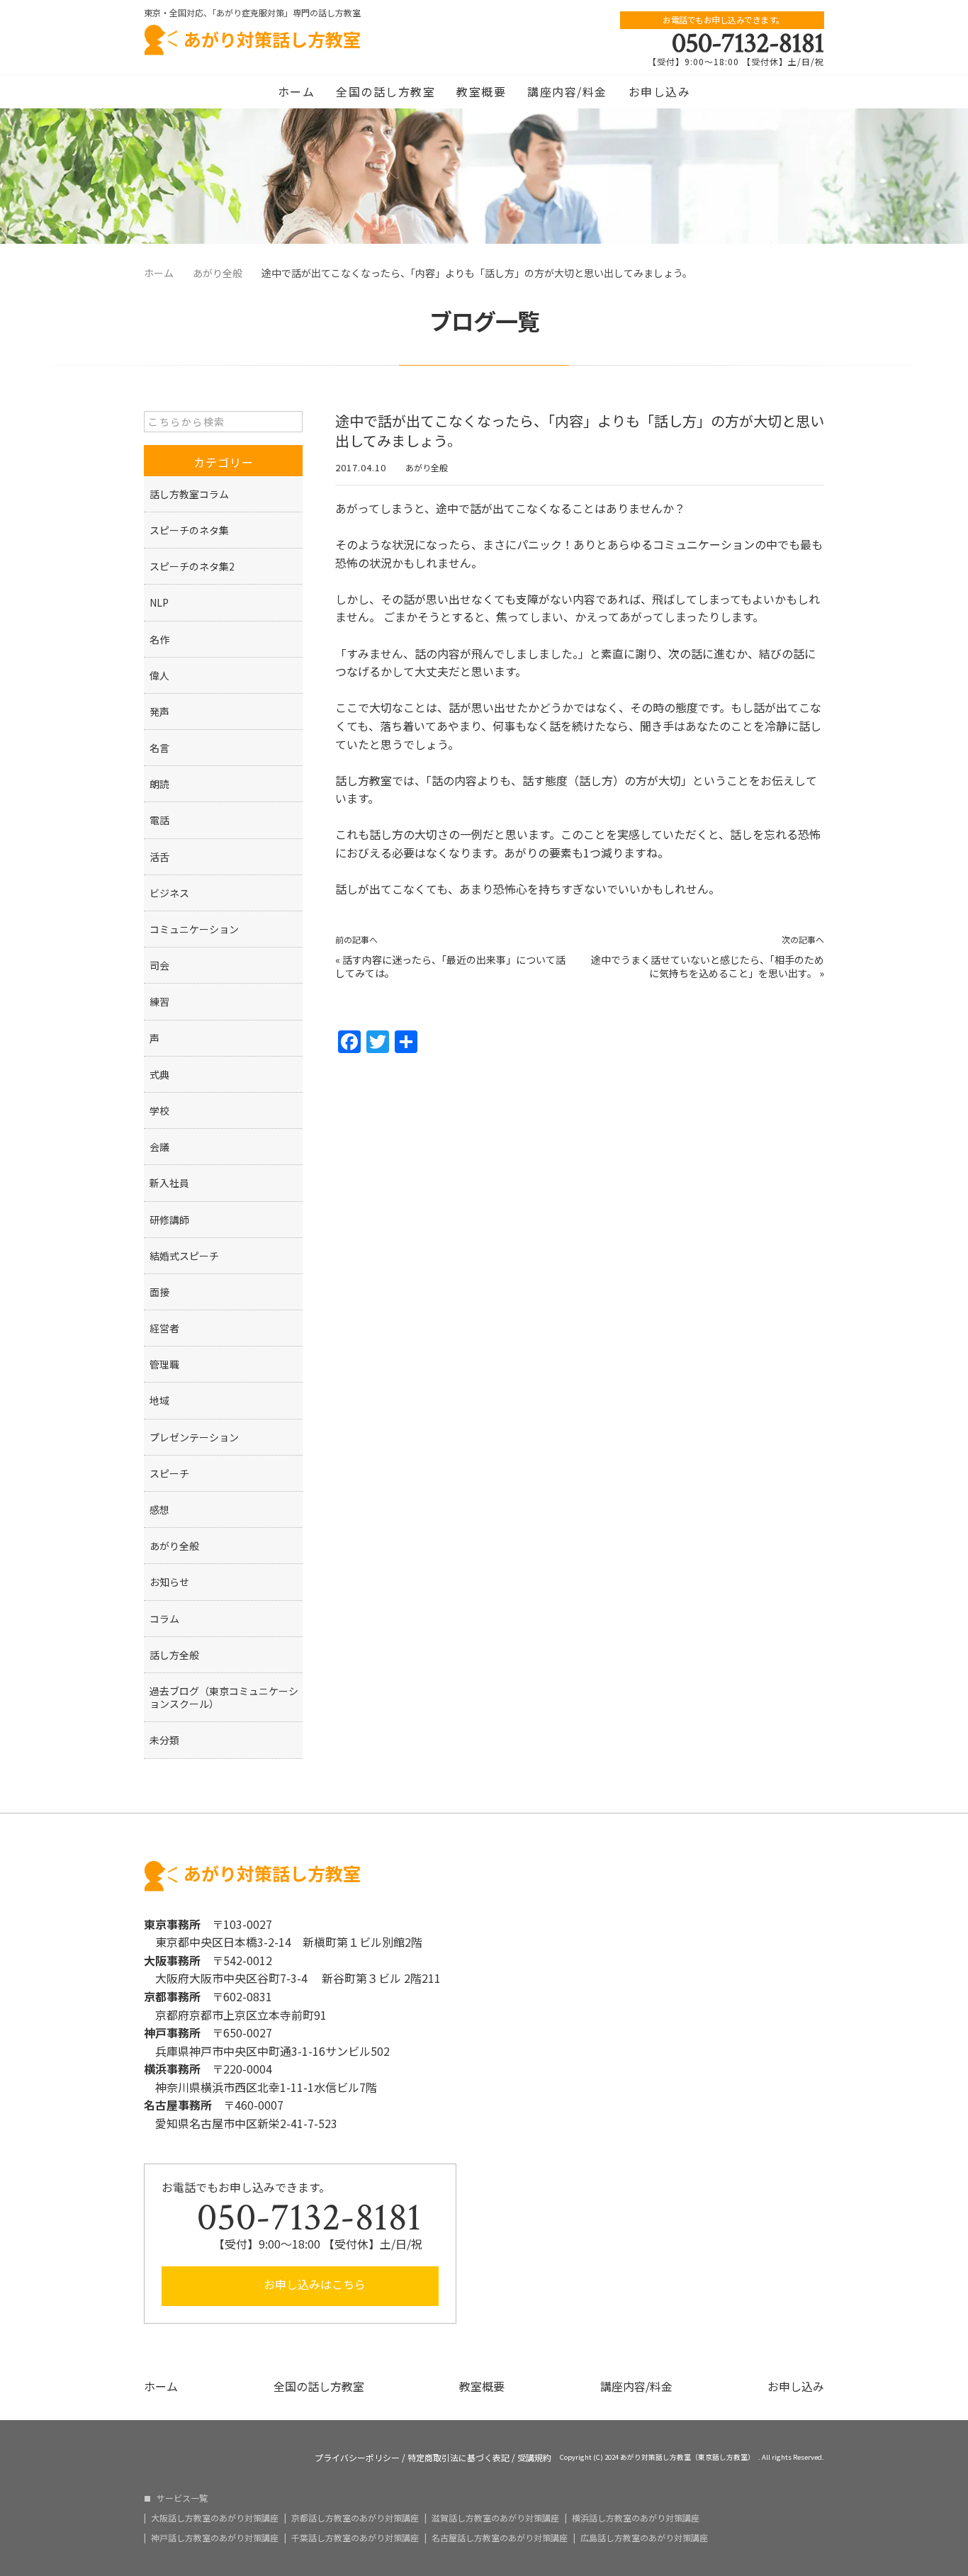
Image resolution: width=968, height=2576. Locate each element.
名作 (159, 639)
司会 (159, 965)
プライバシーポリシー (357, 2458)
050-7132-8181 (748, 43)
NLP (159, 602)
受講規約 (534, 2458)
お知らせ (169, 1582)
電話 (159, 820)
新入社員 (169, 1183)
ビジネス (169, 893)
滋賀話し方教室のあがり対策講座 (495, 2518)
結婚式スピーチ (184, 1256)
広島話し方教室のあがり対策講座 (644, 2538)
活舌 (159, 857)
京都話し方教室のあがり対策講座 (355, 2518)
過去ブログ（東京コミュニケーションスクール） (224, 1697)
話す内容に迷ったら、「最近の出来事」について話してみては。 (450, 967)
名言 (159, 748)
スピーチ (169, 1473)
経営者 (164, 1328)
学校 (159, 1110)
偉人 (159, 675)
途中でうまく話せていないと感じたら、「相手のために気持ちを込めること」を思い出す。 (708, 967)
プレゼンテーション (194, 1437)
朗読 (159, 784)
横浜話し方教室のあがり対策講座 (636, 2518)
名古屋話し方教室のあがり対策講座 (500, 2538)
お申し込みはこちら (313, 2284)
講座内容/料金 (567, 91)
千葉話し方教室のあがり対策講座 (355, 2538)
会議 (159, 1147)
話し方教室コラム (189, 494)
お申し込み (660, 91)
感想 (159, 1509)
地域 (159, 1400)
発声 (159, 712)
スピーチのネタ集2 (192, 566)
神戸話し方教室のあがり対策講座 (215, 2538)
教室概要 (481, 91)
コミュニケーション (194, 929)
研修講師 (169, 1220)
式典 (159, 1074)
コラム (164, 1619)
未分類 (164, 1740)
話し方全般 (174, 1655)
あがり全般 (427, 467)
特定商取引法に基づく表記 (458, 2458)
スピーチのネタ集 (189, 530)
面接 (159, 1292)
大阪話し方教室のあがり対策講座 (215, 2518)
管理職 (164, 1364)
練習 (159, 1001)
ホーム (297, 91)
